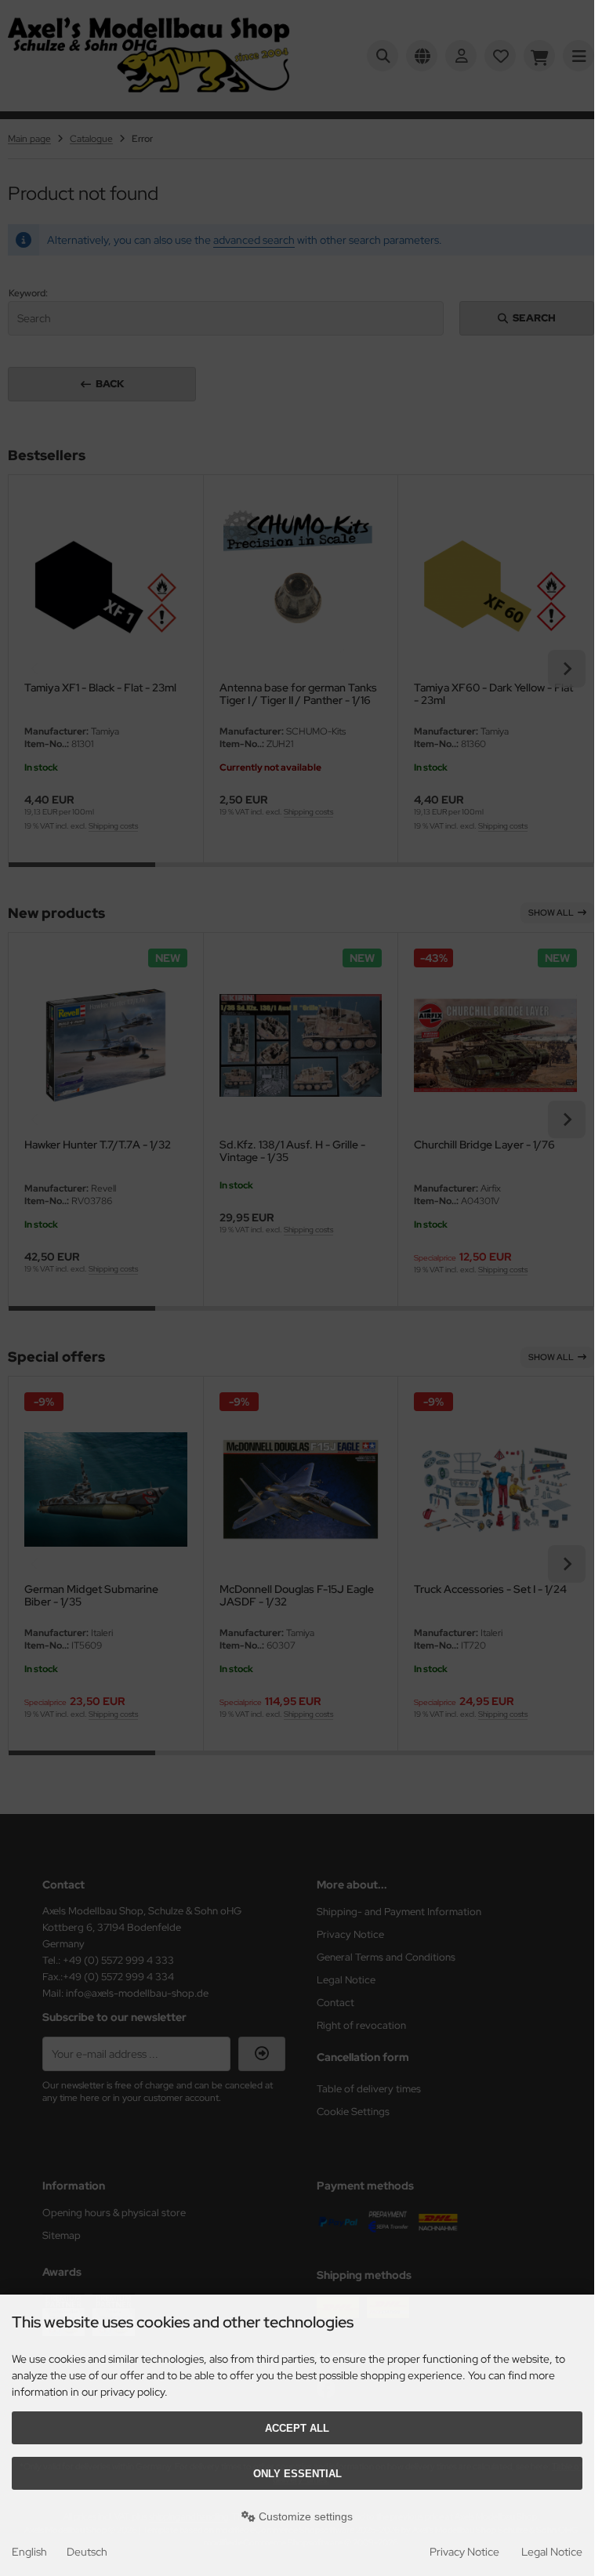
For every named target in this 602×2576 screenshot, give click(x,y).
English (29, 2552)
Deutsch (87, 2552)
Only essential (297, 2474)
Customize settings (304, 2516)
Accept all (297, 2428)
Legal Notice (552, 2552)
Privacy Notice (464, 2552)
